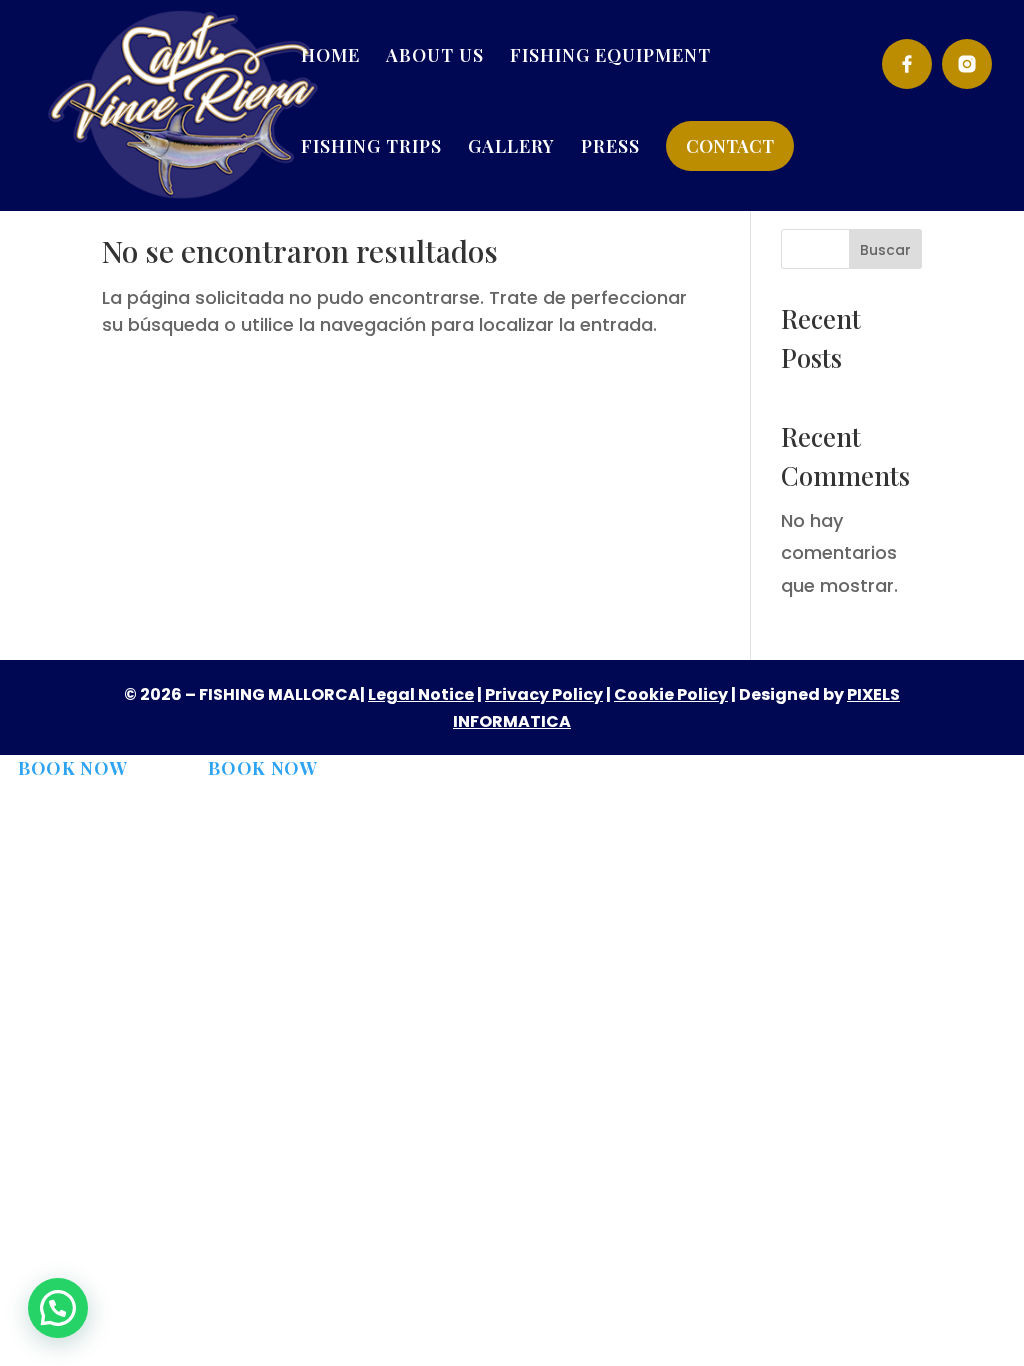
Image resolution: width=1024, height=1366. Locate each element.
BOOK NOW (73, 768)
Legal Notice (421, 694)
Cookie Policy (671, 694)
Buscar (885, 250)
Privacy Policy (544, 694)
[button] (58, 1308)
